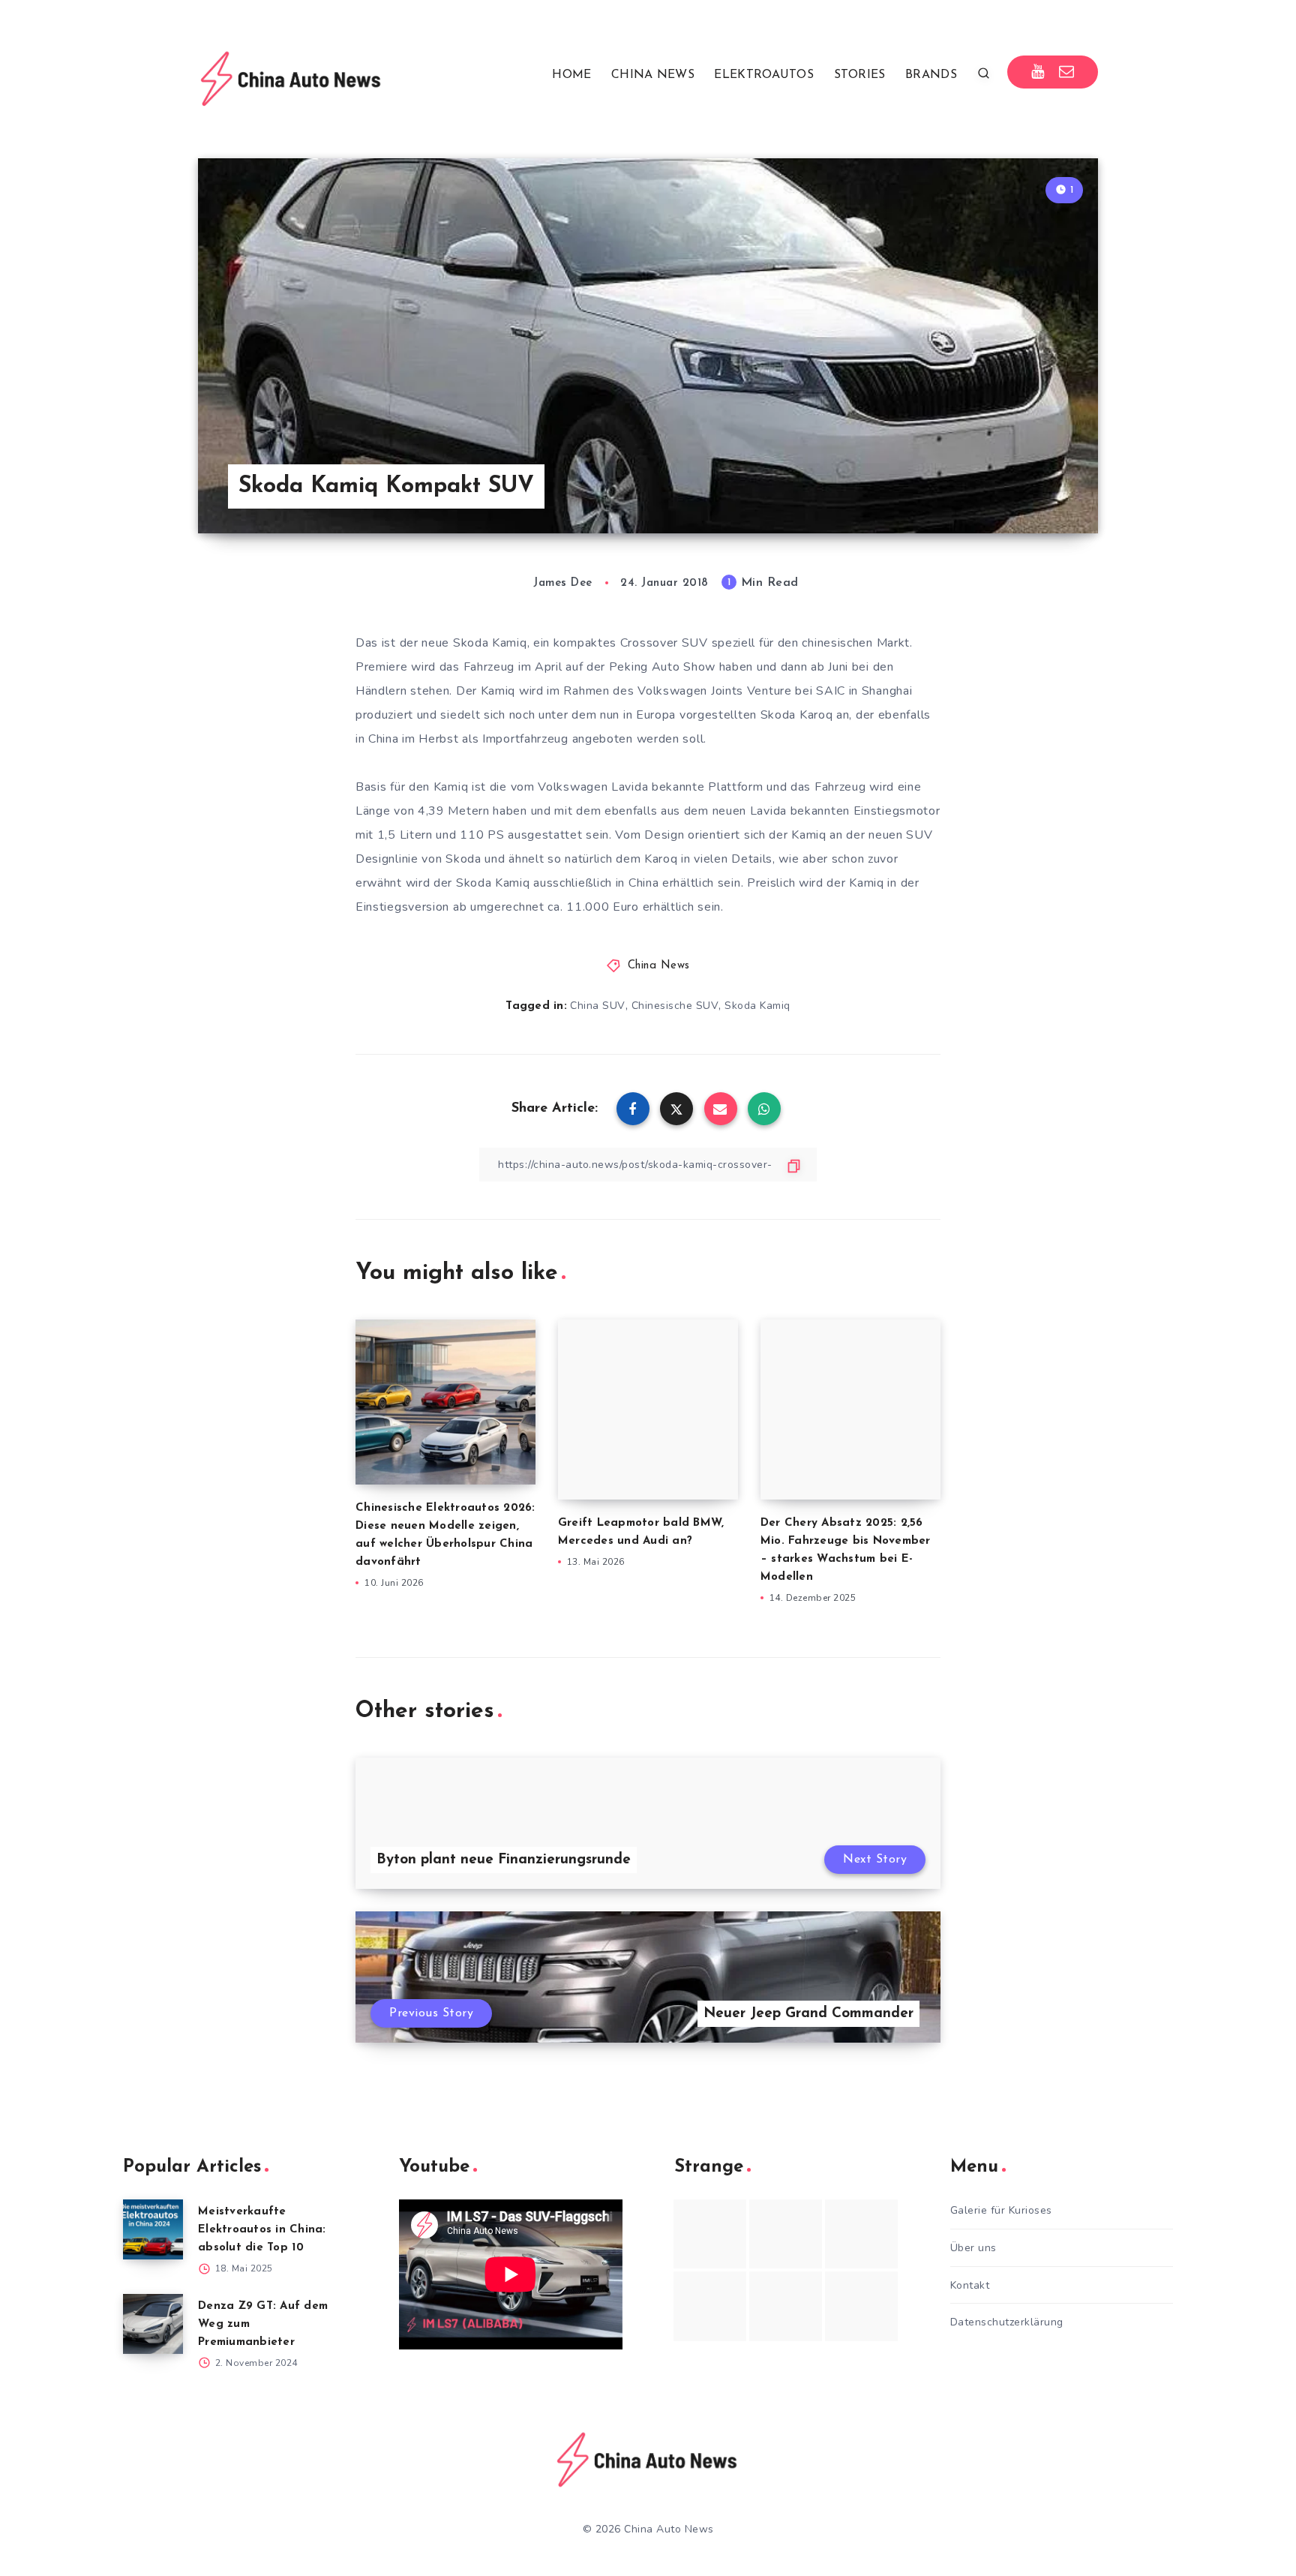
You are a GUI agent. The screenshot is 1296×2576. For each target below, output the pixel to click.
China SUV (598, 1006)
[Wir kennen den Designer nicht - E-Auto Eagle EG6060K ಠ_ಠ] (710, 2306)
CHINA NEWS (653, 75)
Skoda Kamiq (757, 1006)
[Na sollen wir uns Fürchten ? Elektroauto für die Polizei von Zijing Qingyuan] (786, 2234)
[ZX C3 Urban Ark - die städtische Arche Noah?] (710, 2234)
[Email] (1067, 72)
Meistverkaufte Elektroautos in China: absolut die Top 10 (262, 2230)
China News (659, 966)
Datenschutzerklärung (1007, 2322)
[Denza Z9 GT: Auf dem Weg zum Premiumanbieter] (153, 2324)
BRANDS (931, 75)
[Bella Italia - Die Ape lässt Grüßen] (786, 2306)
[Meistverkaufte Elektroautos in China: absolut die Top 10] (153, 2229)
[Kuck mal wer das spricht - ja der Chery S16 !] (861, 2306)
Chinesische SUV (675, 1006)
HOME (571, 75)
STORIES (860, 75)
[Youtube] (1038, 72)
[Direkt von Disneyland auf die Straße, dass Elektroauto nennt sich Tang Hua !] (861, 2234)
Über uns (973, 2248)
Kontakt (970, 2285)
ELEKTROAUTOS (764, 75)
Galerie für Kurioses (1001, 2210)
